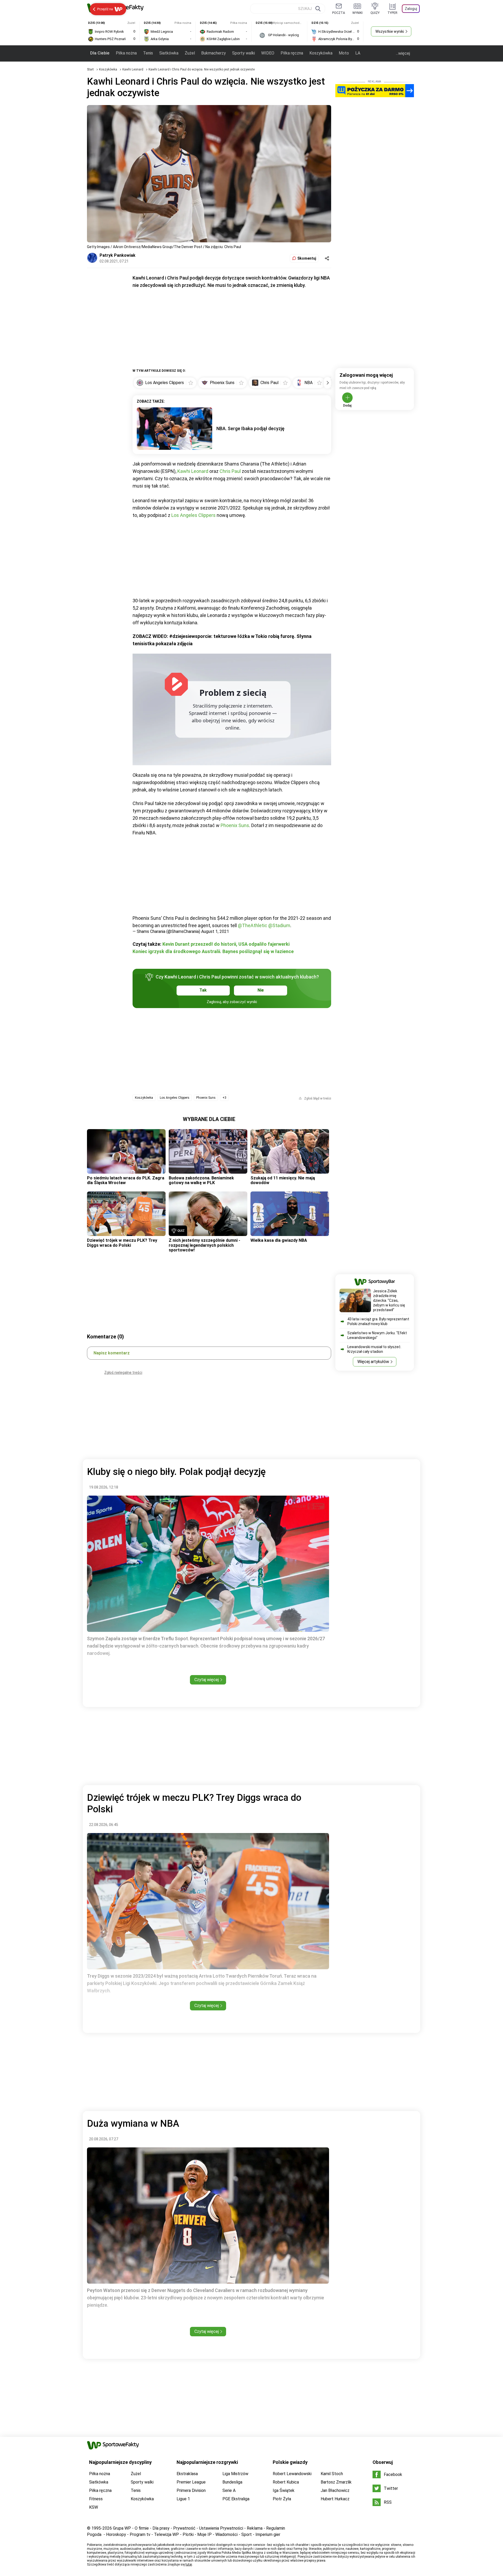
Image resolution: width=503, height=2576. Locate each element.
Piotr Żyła (282, 2499)
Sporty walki (244, 53)
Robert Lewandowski (292, 2474)
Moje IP (204, 2534)
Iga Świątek (284, 2490)
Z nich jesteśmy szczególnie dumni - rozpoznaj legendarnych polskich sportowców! (204, 1245)
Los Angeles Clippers (193, 515)
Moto (344, 53)
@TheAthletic (253, 925)
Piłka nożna (126, 53)
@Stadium (279, 925)
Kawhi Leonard (133, 69)
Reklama (255, 2528)
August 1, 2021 (215, 931)
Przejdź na (105, 9)
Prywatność (184, 2528)
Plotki (188, 2534)
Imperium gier (268, 2534)
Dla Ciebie (100, 53)
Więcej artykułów (373, 1362)
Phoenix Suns (235, 825)
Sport (247, 2534)
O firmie (142, 2528)
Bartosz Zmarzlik (336, 2482)
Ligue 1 (183, 2499)
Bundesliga (232, 2482)
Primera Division (191, 2490)
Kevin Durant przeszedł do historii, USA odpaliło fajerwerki (226, 944)
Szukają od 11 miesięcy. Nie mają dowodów (283, 1180)
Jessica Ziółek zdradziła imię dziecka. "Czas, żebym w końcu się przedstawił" (389, 1300)
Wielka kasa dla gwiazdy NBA (279, 1240)
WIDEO (268, 53)
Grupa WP (122, 2528)
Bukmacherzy (214, 53)
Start (90, 69)
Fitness (96, 2499)
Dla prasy (161, 2528)
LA (358, 53)
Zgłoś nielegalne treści (123, 1372)
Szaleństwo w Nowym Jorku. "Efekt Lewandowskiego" (377, 1335)
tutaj (189, 2564)
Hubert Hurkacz (335, 2499)
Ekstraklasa (187, 2474)
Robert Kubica (286, 2482)
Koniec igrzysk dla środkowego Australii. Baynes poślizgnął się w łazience (213, 951)
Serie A (229, 2490)
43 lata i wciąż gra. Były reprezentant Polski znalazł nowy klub (378, 1321)
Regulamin (276, 2528)
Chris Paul (230, 471)
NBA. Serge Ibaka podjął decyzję (250, 428)
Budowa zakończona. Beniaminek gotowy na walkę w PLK (201, 1180)
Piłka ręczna (292, 53)
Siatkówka (169, 53)
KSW (94, 2507)
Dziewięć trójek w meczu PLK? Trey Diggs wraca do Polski (122, 1243)
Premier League (191, 2482)
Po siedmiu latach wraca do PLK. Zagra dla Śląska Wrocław (126, 1180)
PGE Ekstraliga (236, 2499)
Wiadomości (226, 2534)
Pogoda (94, 2534)
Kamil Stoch (332, 2474)
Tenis (148, 53)
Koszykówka (321, 53)
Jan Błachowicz (335, 2490)
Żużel (190, 53)
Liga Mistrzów (235, 2474)
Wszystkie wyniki (390, 31)
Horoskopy (116, 2534)
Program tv (140, 2534)
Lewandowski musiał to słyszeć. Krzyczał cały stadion (374, 1349)
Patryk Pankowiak (117, 255)
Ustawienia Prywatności (221, 2528)
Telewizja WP (166, 2534)
